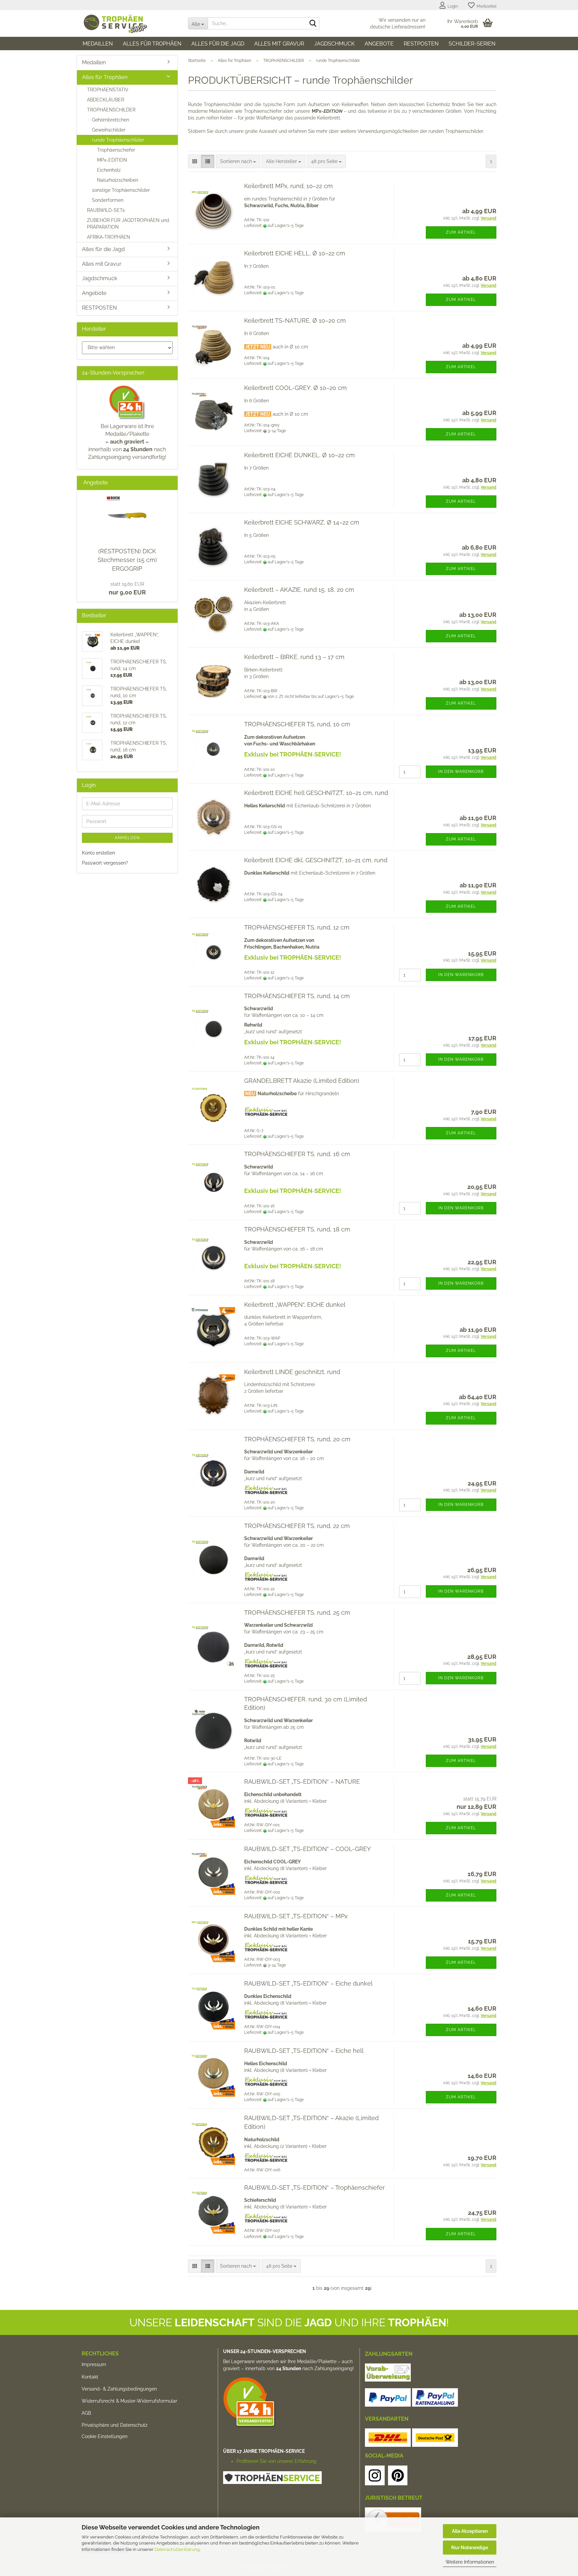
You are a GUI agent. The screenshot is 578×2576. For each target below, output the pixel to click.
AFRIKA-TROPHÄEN (109, 237)
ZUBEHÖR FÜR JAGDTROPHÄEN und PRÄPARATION (128, 224)
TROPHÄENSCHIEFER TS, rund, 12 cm (297, 927)
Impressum (94, 2364)
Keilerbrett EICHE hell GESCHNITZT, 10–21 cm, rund (316, 793)
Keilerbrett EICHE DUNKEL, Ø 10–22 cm (300, 455)
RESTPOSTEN (421, 44)
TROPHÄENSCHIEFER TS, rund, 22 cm (297, 1526)
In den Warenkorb (461, 772)
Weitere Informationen (470, 2562)
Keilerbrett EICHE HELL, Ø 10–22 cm (295, 253)
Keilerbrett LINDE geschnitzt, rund (292, 1372)
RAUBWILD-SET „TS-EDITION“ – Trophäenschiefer (314, 2188)
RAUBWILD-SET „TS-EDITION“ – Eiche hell (304, 2051)
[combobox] (238, 161)
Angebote (379, 44)
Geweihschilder (109, 130)
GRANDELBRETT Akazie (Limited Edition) (302, 1081)
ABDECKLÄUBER (106, 100)
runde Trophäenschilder (118, 140)
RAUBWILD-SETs (106, 210)
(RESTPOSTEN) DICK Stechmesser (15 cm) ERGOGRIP (127, 560)
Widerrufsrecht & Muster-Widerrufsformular (129, 2401)
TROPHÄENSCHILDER (111, 110)
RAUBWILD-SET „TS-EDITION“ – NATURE (302, 1782)
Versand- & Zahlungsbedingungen (119, 2389)
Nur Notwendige (470, 2548)
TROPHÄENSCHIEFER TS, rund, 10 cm (297, 724)
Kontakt (90, 2377)
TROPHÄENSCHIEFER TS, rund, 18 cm (297, 1229)
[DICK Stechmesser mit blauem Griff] (127, 517)
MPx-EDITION (112, 160)
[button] (195, 161)
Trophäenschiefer (116, 150)
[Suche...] (313, 24)
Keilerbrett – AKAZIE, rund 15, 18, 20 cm (299, 590)
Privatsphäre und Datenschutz (115, 2425)
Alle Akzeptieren (470, 2531)
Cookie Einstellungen (105, 2436)
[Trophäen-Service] (130, 23)
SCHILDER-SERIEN (472, 44)
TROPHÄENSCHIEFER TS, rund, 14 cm (297, 996)
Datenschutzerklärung (177, 2549)
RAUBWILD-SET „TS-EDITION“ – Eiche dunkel (308, 1983)
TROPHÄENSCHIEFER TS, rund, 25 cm (297, 1613)
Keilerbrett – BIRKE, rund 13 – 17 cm (294, 657)
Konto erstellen (99, 853)
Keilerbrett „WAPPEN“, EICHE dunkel (295, 1305)
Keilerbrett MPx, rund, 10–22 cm (288, 186)
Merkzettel (486, 6)
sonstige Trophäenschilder (121, 190)
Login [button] (452, 6)
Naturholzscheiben (118, 180)
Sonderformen (108, 200)
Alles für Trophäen (152, 44)
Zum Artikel (461, 232)
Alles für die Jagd (218, 44)
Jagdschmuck (334, 44)
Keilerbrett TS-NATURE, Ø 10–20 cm (295, 320)
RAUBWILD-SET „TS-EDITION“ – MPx (296, 1916)
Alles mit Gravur (279, 44)
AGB (86, 2413)
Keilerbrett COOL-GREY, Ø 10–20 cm (296, 388)
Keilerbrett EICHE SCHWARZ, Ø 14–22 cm (302, 522)
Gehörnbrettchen (111, 120)
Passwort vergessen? (105, 863)
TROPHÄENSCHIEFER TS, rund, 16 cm (297, 1154)
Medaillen (98, 44)
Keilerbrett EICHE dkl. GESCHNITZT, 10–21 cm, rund (316, 860)
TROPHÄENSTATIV (108, 90)
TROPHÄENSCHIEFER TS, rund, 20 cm (297, 1439)
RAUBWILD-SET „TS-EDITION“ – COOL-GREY (308, 1849)
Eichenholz (109, 170)
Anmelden (127, 838)
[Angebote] (170, 483)
